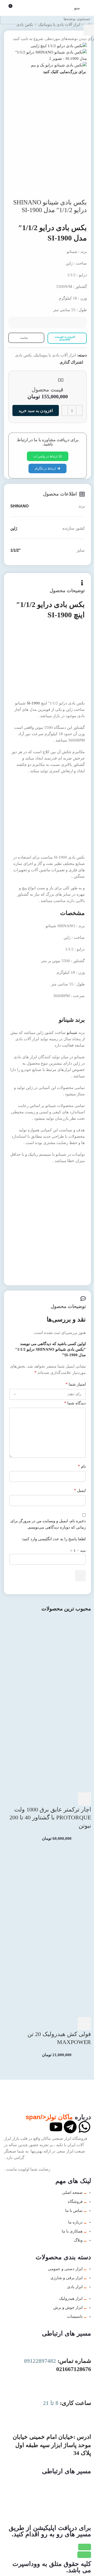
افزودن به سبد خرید (36, 411)
